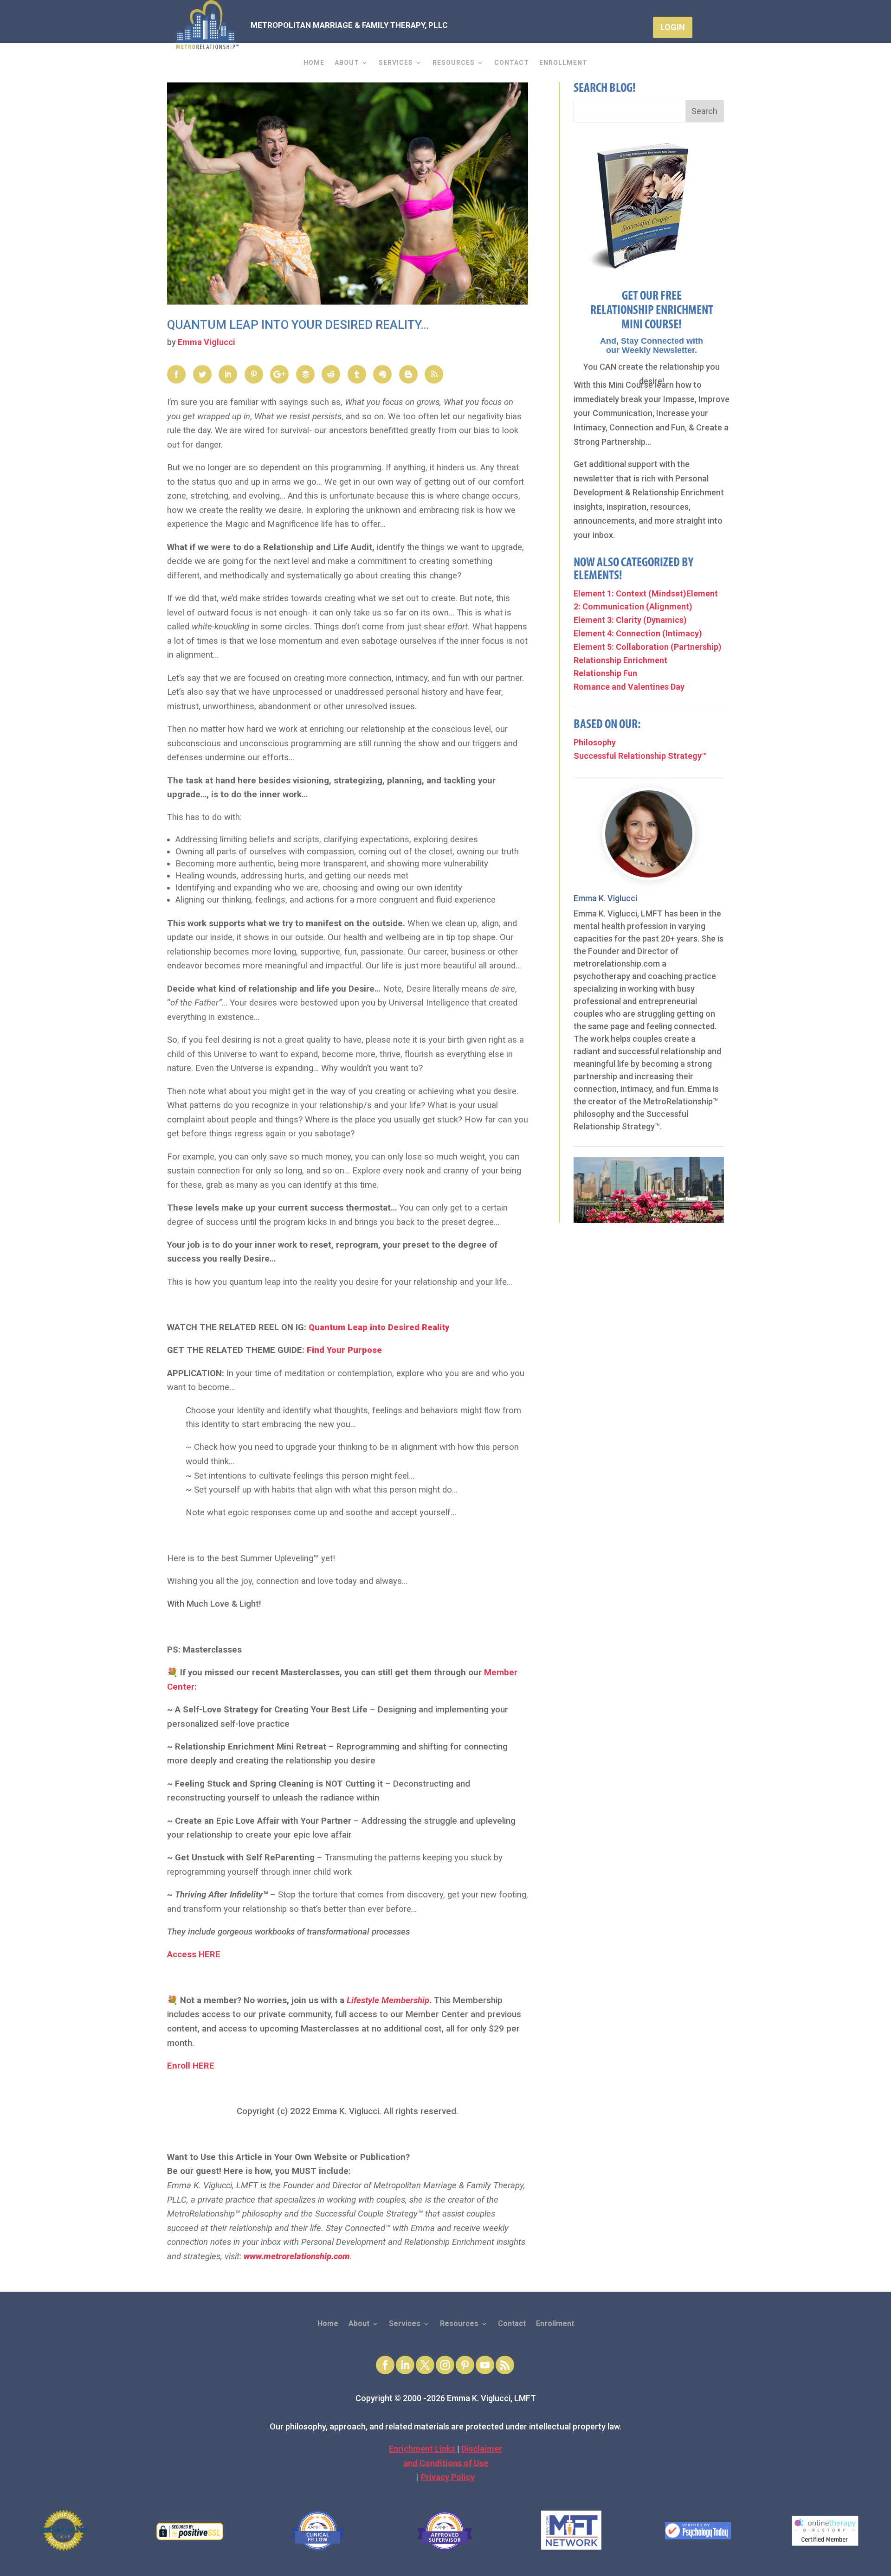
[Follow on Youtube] (485, 2365)
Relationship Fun (605, 673)
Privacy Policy (448, 2477)
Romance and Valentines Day (629, 687)
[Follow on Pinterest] (465, 2365)
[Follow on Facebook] (385, 2365)
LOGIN (673, 27)
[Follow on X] (425, 2365)
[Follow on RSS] (505, 2365)
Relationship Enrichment (620, 660)
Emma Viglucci (207, 342)
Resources (454, 63)
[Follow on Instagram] (445, 2365)
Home (314, 63)
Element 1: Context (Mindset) (630, 593)
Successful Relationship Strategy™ (640, 756)
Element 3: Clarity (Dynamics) (630, 620)
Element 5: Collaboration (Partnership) (648, 647)
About (347, 63)
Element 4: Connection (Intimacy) (638, 633)
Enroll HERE (191, 2066)
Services (396, 63)
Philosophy (595, 742)
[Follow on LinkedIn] (405, 2365)
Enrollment (563, 63)
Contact (512, 63)
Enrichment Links (423, 2449)
